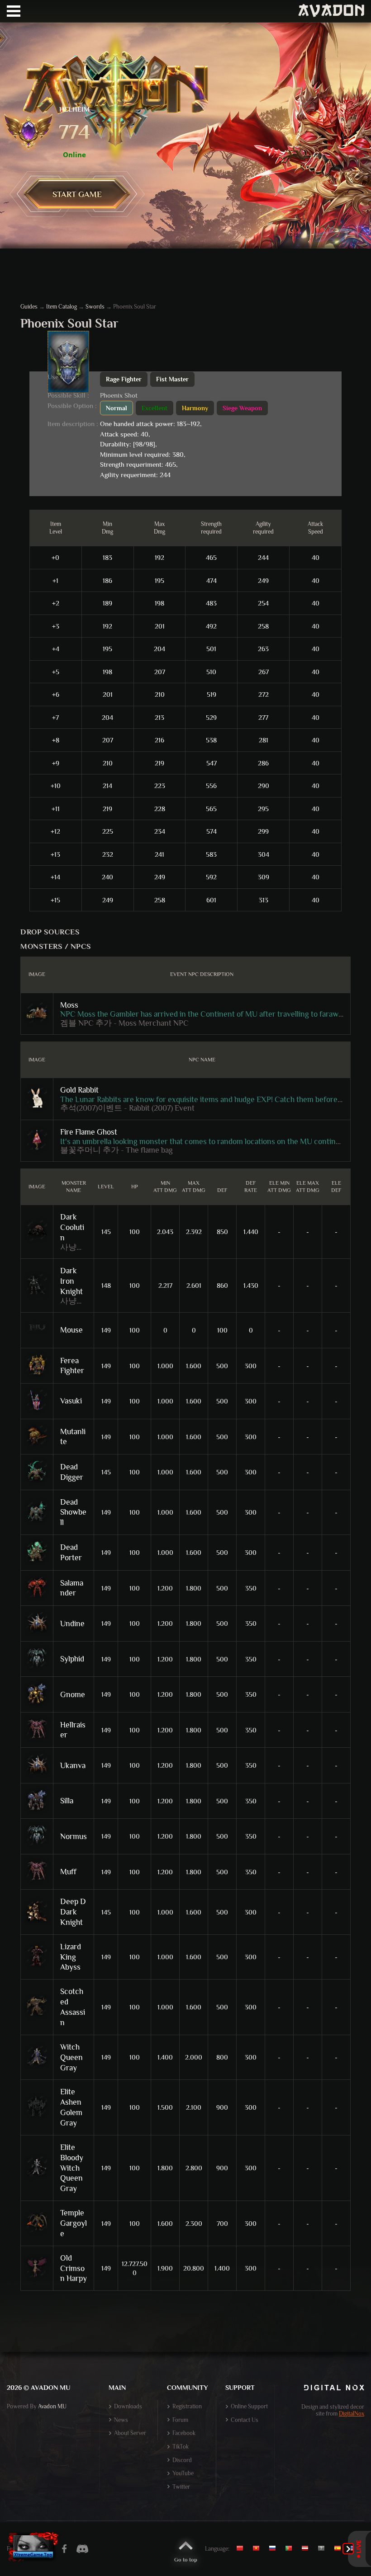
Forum (180, 2420)
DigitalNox (352, 2414)
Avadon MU (52, 2406)
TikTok (181, 2447)
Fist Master (172, 379)
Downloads (128, 2406)
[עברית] (323, 2548)
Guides (29, 307)
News (121, 2420)
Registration (187, 2406)
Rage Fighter (124, 379)
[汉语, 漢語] (243, 2548)
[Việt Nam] (258, 2548)
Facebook (184, 2433)
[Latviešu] (307, 2548)
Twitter (181, 2487)
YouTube (183, 2473)
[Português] (291, 2548)
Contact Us (245, 2420)
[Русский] (275, 2548)
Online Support (249, 2406)
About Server (130, 2433)
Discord (182, 2460)
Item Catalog (62, 307)
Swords (95, 307)
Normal (117, 408)
